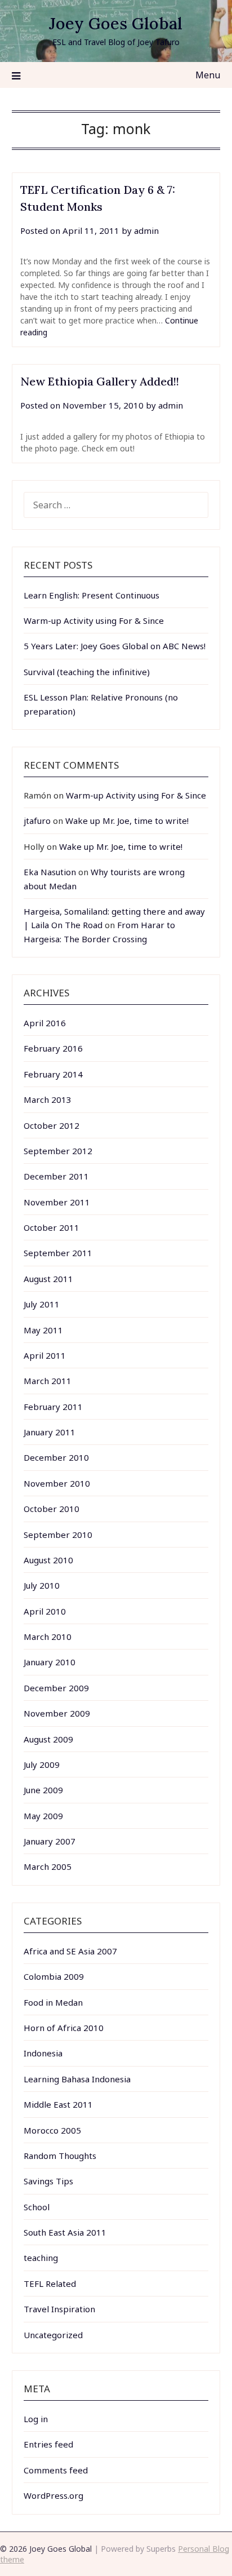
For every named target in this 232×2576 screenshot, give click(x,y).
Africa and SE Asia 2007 (70, 1951)
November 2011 (57, 1202)
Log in (36, 2419)
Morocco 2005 (52, 2130)
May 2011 (43, 1330)
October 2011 (52, 1227)
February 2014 (53, 1074)
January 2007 (50, 1841)
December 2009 (56, 1688)
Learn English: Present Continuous (92, 595)
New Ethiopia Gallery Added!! (100, 381)
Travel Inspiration (59, 2309)
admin (146, 230)
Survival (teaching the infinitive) (87, 672)
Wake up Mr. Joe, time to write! (127, 821)
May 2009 (43, 1816)
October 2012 (52, 1125)
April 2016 (45, 1023)
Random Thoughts (60, 2156)
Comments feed (56, 2470)
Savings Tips (48, 2181)
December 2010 (56, 1457)
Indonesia (43, 2053)
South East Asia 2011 (65, 2232)
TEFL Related (50, 2284)
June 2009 (43, 1790)
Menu (208, 75)
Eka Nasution (50, 872)
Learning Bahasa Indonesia (77, 2079)
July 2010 (42, 1585)
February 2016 (53, 1048)
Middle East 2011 (58, 2104)
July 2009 (42, 1764)
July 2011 (42, 1304)
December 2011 (56, 1176)
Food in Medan (53, 2002)
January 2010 (50, 1662)
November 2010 (57, 1483)
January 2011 (50, 1432)
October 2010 (52, 1509)
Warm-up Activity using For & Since (94, 620)
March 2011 (48, 1381)
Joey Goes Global (116, 23)
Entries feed (48, 2444)
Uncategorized (53, 2335)
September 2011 (58, 1253)
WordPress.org (53, 2495)
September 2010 (58, 1535)
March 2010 (48, 1637)
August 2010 (48, 1560)
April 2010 (45, 1611)
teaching (41, 2258)
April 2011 (45, 1355)
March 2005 (48, 1866)
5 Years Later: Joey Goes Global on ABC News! (115, 646)
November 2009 (57, 1713)
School (37, 2207)
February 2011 (53, 1407)
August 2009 (48, 1739)
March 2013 (48, 1099)
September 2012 (58, 1151)
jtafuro (37, 821)
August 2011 (48, 1279)
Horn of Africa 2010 (64, 2028)
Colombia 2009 (54, 1976)
